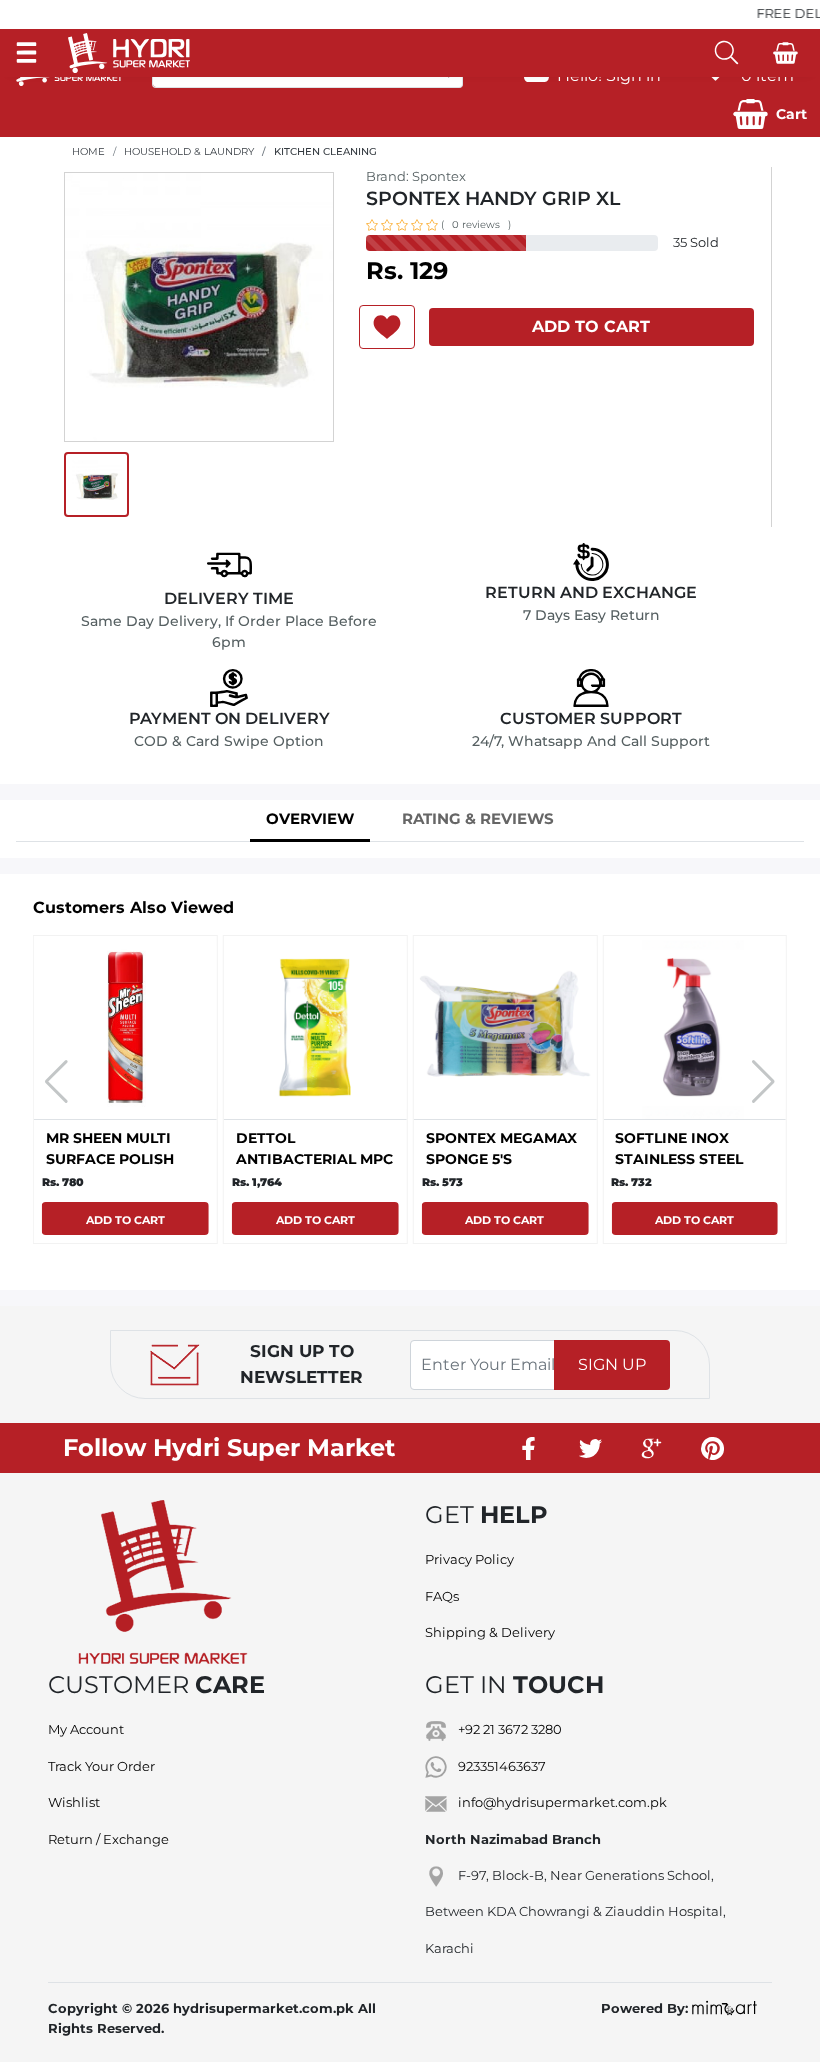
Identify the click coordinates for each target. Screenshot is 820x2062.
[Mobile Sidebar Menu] (26, 52)
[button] (770, 114)
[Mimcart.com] (724, 2008)
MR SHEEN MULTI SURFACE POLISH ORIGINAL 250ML (110, 1159)
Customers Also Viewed (133, 907)
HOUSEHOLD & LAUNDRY (189, 151)
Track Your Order (101, 1766)
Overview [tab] (310, 818)
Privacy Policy (469, 1559)
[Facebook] (530, 1448)
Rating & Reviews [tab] (478, 818)
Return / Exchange (108, 1839)
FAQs (442, 1596)
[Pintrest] (713, 1448)
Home (88, 151)
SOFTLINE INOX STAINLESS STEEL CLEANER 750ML (679, 1159)
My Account (86, 1729)
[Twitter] (591, 1448)
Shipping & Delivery (490, 1632)
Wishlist (74, 1802)
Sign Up (612, 1364)
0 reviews (476, 224)
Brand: (416, 176)
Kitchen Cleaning (325, 151)
